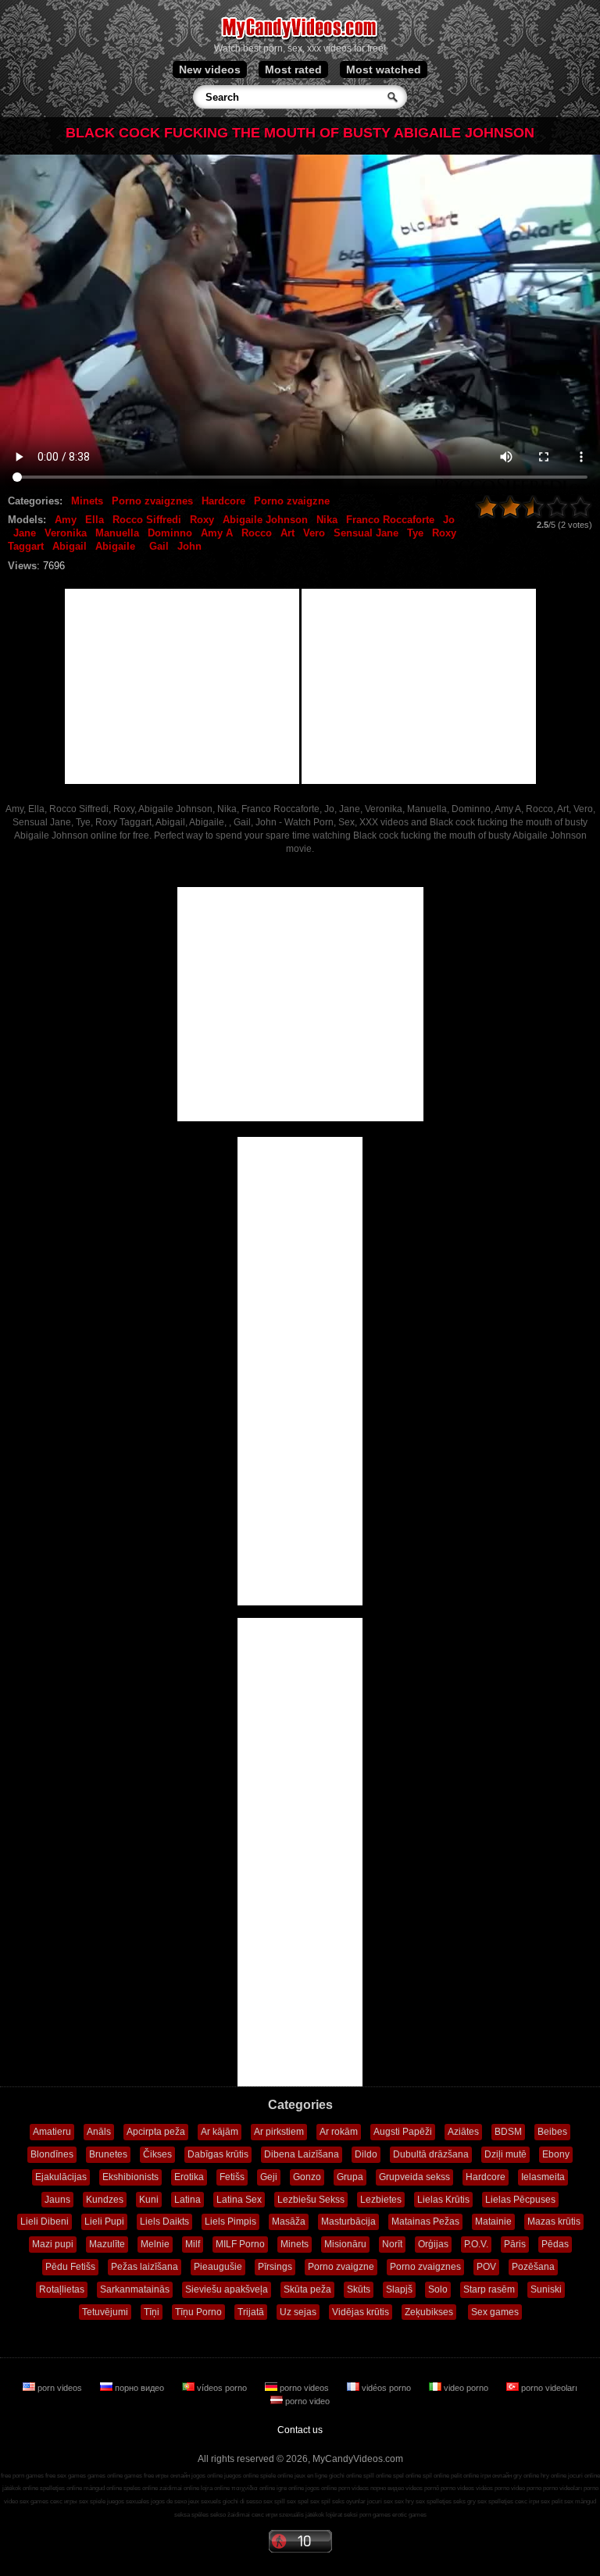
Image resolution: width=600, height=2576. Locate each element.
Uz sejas (298, 2312)
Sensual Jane (366, 533)
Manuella (117, 533)
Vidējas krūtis (361, 2312)
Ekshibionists (130, 2177)
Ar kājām (220, 2132)
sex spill (274, 2501)
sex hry (404, 2501)
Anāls (99, 2132)
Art (287, 533)
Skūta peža (307, 2289)
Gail (159, 546)
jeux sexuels (205, 2501)
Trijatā (251, 2312)
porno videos (304, 2388)
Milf (193, 2244)
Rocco (257, 533)
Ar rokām (339, 2132)
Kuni (149, 2200)
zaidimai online (179, 2488)
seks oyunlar (349, 2501)
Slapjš (399, 2289)
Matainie (493, 2221)
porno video (306, 2401)
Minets (87, 501)
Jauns (57, 2200)
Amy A (217, 533)
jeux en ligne (311, 2476)
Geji (269, 2177)
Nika (327, 520)
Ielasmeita (543, 2177)
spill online (377, 2476)
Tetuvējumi (105, 2312)
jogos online (207, 2476)
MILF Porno (240, 2244)
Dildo (366, 2154)
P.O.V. (476, 2244)
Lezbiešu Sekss (311, 2200)
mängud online (103, 2488)
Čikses (157, 2154)
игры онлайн (173, 2476)
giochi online (345, 2476)
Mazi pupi (53, 2244)
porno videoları (548, 2388)
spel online (407, 2476)
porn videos (60, 2388)
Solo (438, 2289)
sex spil (320, 2501)
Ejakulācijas (61, 2177)
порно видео (139, 2388)
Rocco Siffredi (147, 520)
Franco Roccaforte (390, 520)
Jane (25, 533)
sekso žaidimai (230, 2515)
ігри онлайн (496, 2476)
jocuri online (584, 2476)
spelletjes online (61, 2488)
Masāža (289, 2221)
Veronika (66, 533)
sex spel (298, 2501)
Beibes (552, 2132)
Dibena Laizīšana (302, 2154)
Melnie (155, 2244)
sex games (34, 2501)
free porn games (22, 2476)
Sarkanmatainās (135, 2289)
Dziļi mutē (505, 2154)
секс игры (64, 2501)
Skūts (359, 2289)
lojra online (215, 2488)
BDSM (508, 2132)
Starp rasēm (489, 2289)
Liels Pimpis (230, 2221)
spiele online (277, 2476)
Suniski (546, 2289)
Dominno (170, 533)
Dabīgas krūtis (218, 2154)
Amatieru (52, 2132)
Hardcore (223, 501)
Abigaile (115, 546)
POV (486, 2267)
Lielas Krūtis (443, 2200)
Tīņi (152, 2312)
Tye (415, 533)
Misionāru (345, 2244)
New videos (210, 69)
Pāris (515, 2244)
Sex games (495, 2312)
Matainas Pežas (425, 2221)
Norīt (392, 2244)
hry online (554, 2476)
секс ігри (527, 2501)
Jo (449, 520)
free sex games (66, 2476)
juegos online (241, 2476)
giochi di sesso (242, 2501)
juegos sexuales (128, 2501)
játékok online (20, 2488)
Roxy (202, 520)
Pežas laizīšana (145, 2267)
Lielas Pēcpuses (520, 2200)
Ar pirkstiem (279, 2132)
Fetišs (232, 2177)
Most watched (384, 69)
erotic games (409, 2515)
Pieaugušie (218, 2267)
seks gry (464, 2501)
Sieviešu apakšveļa (227, 2289)
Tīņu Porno (198, 2312)
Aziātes (463, 2132)
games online (105, 2476)
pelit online (465, 2476)
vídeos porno (222, 2388)
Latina (187, 2200)
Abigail (70, 546)
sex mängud (580, 2501)
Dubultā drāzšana (431, 2154)
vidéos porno (386, 2388)
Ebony (556, 2154)
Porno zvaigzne (292, 501)
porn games (375, 2515)
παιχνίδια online (253, 2488)
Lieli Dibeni (45, 2221)
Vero (314, 533)
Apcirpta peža (156, 2132)
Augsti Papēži (403, 2132)
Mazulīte (107, 2244)
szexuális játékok (302, 2515)
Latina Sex (239, 2200)
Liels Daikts (164, 2221)
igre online (290, 2488)
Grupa (350, 2177)
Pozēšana (533, 2267)
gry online (526, 2476)
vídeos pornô (422, 2488)
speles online (141, 2488)
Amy (66, 520)
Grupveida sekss (414, 2177)
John (189, 546)
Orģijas (433, 2244)
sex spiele (92, 2501)
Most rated (293, 69)
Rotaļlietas (62, 2289)
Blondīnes (52, 2154)
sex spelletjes (434, 2501)
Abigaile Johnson (265, 520)
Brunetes (108, 2154)
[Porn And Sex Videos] (300, 39)
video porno (466, 2388)
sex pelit (552, 2501)
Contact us (300, 2430)
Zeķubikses (429, 2312)
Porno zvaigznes (152, 501)
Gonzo (307, 2177)
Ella (95, 520)
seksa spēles (191, 2515)
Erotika (189, 2177)
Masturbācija (348, 2221)
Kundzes (105, 2200)
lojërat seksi (342, 2515)
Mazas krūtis (554, 2221)
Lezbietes (381, 2200)
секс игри (264, 2515)
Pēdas (555, 2244)
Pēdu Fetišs (70, 2267)
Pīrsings (275, 2267)
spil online (436, 2476)
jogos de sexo (169, 2501)
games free (139, 2476)
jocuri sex (380, 2501)
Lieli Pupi (104, 2221)
